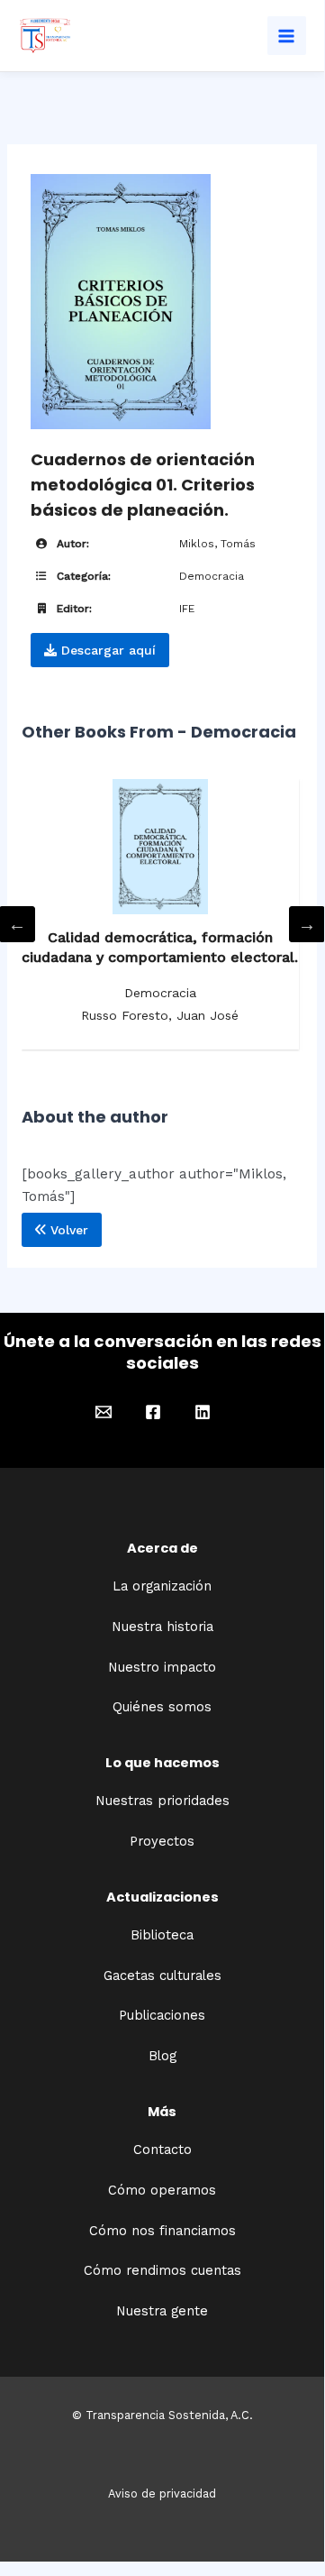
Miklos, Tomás (217, 544)
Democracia (212, 576)
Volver (67, 1230)
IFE (187, 609)
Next (307, 924)
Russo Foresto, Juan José (160, 1015)
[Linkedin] (203, 1412)
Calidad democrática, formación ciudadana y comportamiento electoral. (160, 947)
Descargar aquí (106, 650)
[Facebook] (153, 1412)
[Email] (104, 1412)
